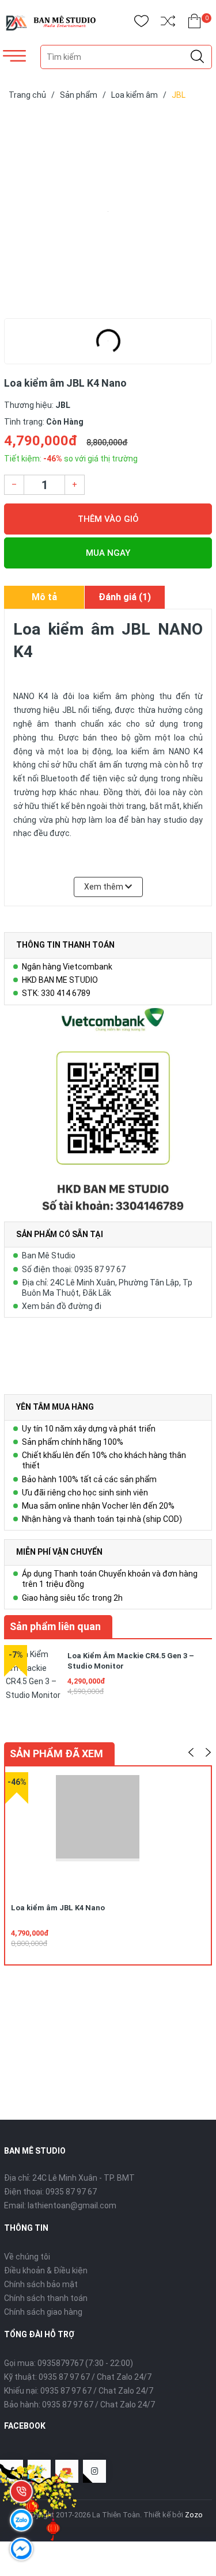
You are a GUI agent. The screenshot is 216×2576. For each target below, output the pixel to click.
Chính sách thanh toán (46, 2298)
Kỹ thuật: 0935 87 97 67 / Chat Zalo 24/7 (78, 2377)
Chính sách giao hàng (43, 2312)
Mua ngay (108, 553)
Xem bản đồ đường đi (62, 1306)
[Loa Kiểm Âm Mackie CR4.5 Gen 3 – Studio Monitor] (33, 1674)
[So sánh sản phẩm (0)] (168, 23)
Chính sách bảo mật (41, 2284)
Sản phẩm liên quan (55, 1626)
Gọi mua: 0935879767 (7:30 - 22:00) (69, 2363)
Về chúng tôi (27, 2257)
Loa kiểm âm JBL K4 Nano (58, 1908)
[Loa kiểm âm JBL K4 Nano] (108, 212)
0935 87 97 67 (71, 2192)
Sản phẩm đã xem (56, 1753)
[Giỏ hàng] (194, 23)
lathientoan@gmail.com (72, 2205)
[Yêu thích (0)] (141, 23)
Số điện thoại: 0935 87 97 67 (74, 1269)
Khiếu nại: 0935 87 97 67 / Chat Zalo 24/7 (79, 2391)
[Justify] (197, 57)
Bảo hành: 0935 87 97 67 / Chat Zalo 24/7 (79, 2405)
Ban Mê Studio (49, 1255)
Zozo (194, 2515)
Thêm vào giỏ (108, 519)
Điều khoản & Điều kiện (46, 2270)
